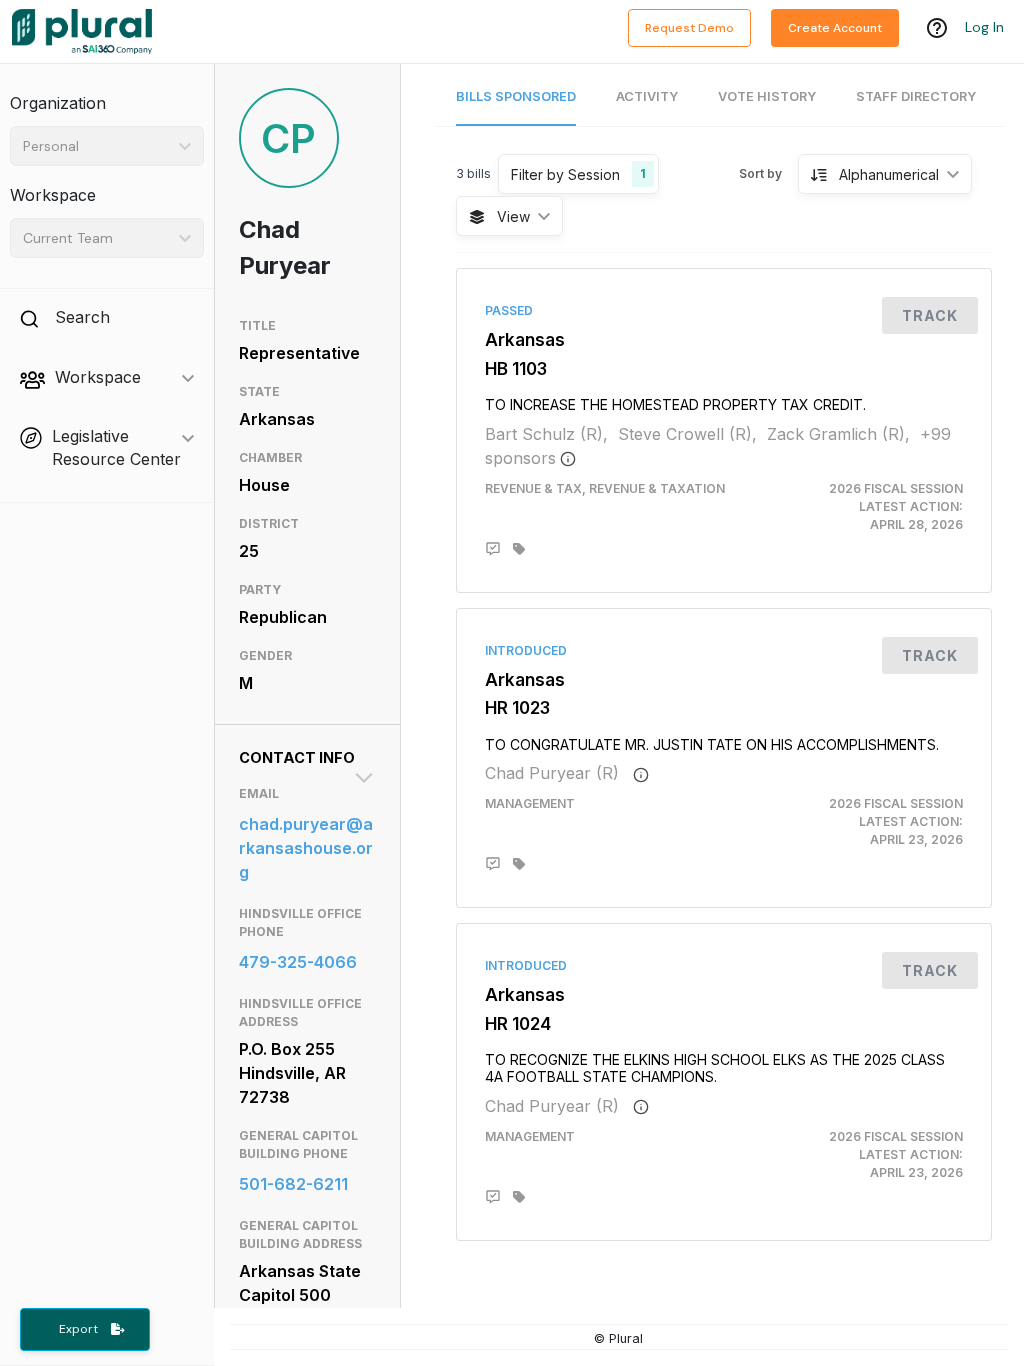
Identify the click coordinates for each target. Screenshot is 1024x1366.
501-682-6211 (293, 1184)
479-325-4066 (298, 962)
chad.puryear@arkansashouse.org (306, 848)
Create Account (835, 28)
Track (930, 315)
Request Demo (689, 28)
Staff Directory (916, 96)
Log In (984, 27)
